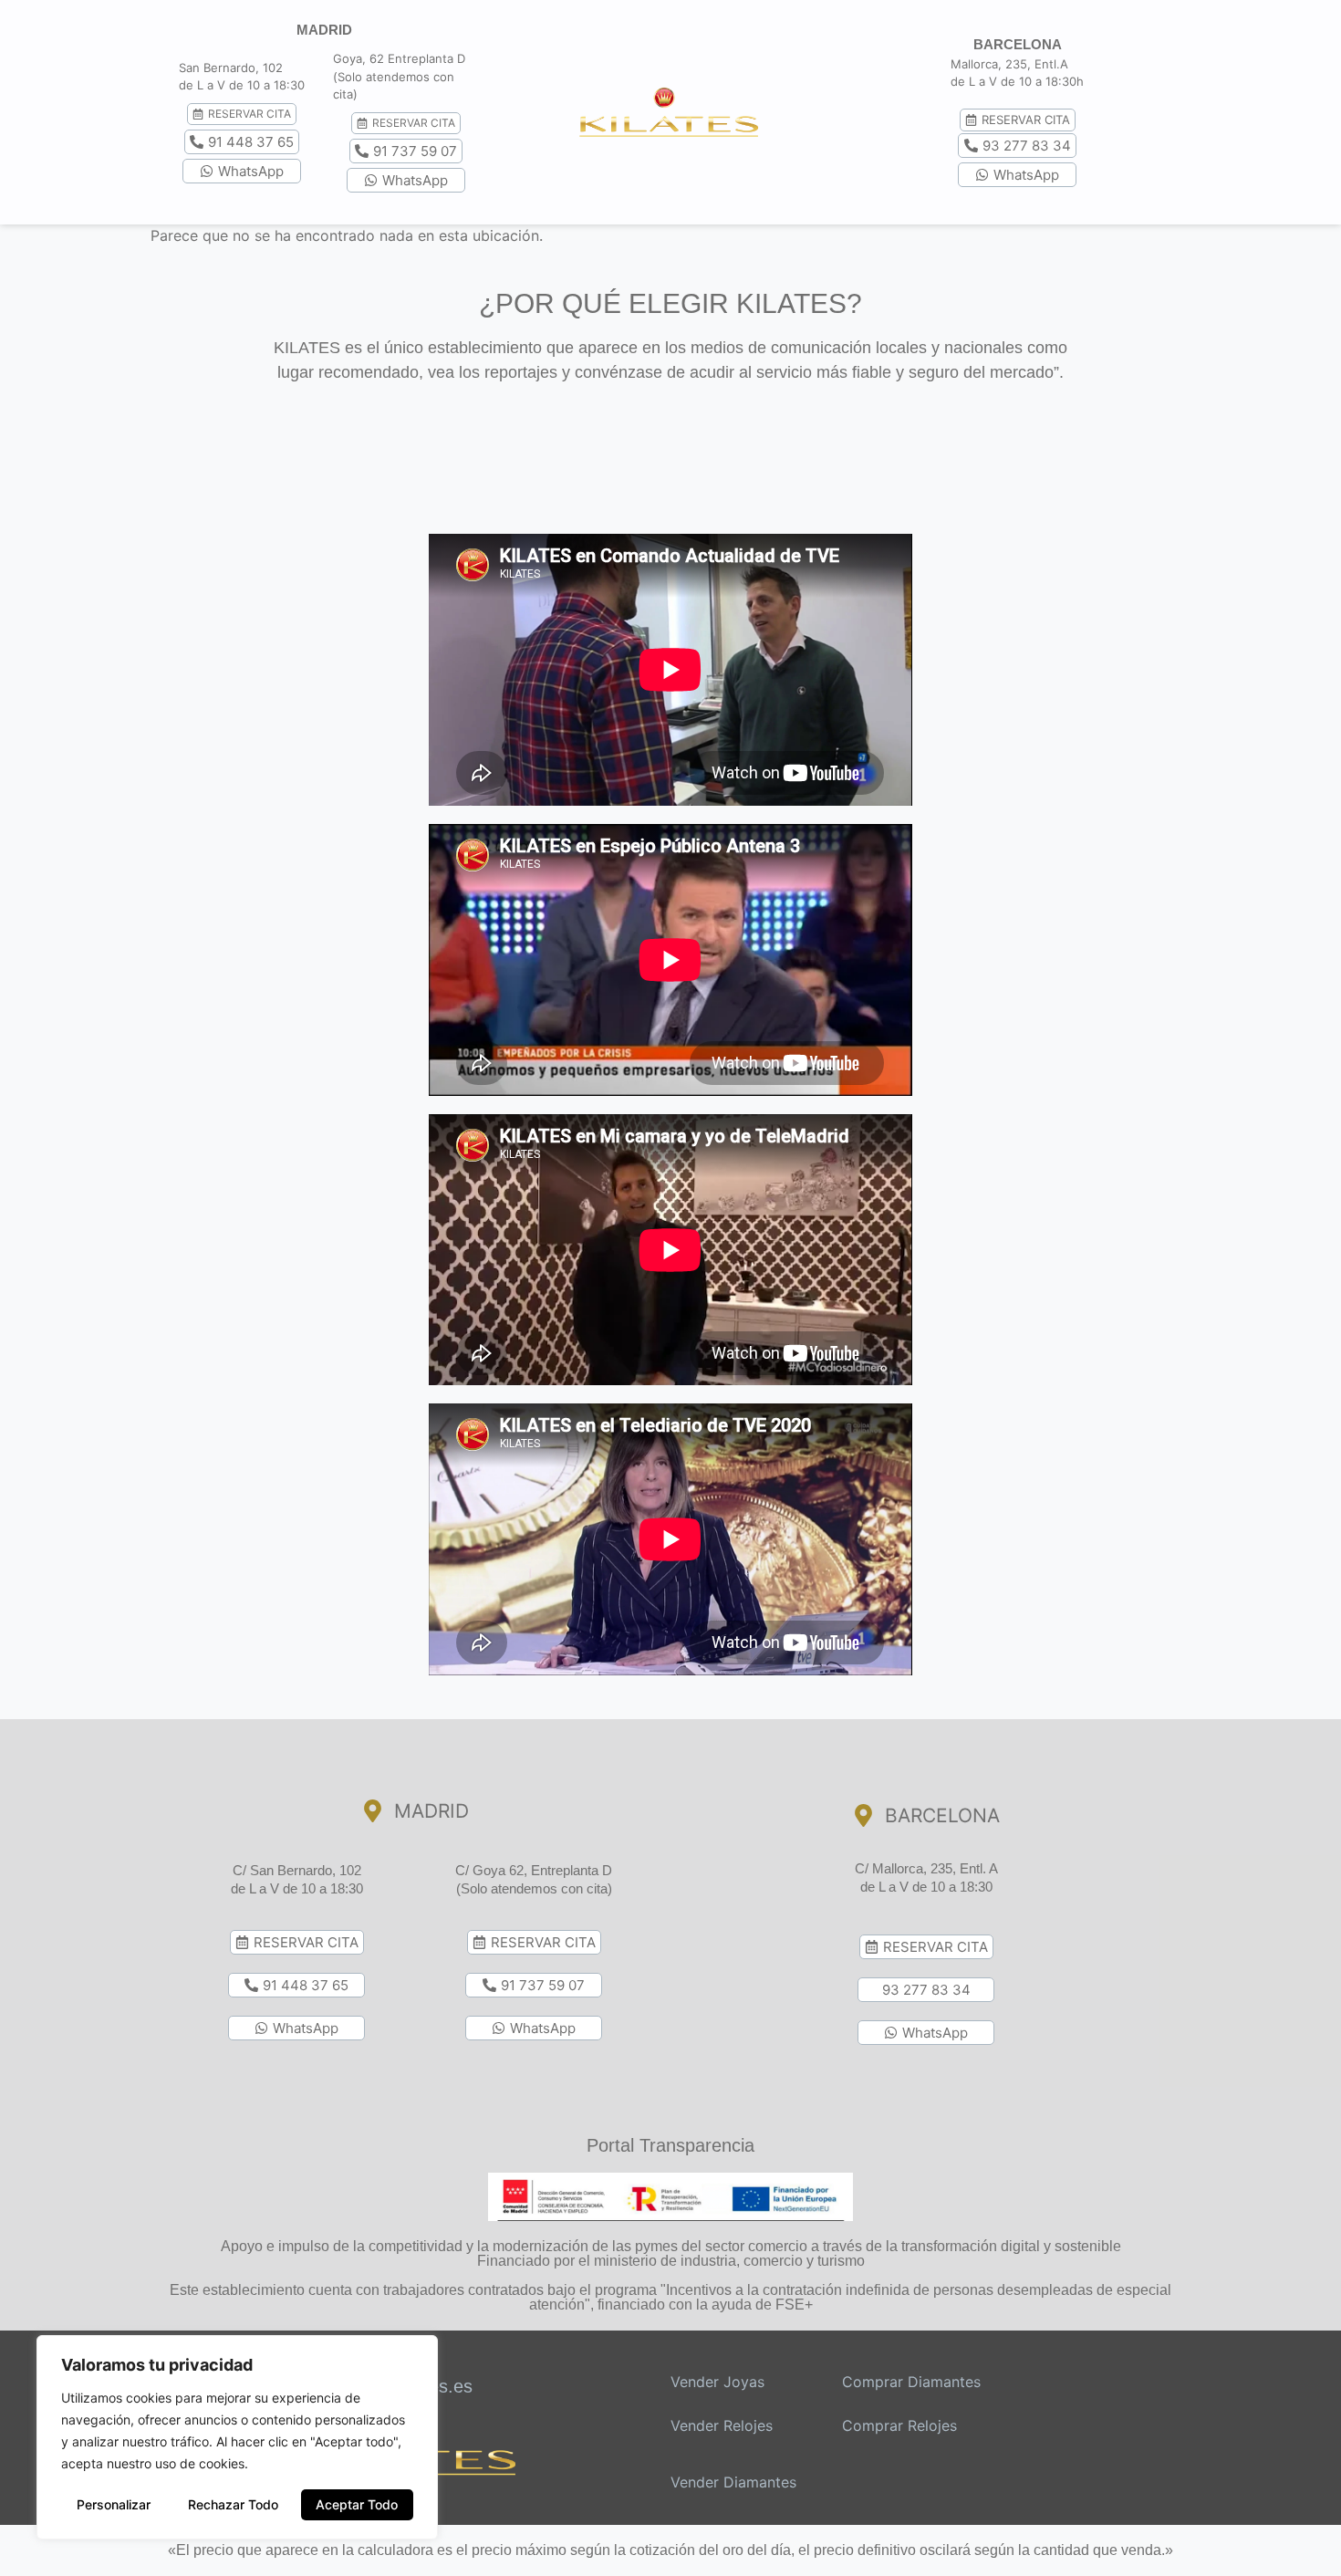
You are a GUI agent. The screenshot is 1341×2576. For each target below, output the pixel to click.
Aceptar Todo (357, 2504)
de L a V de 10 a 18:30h (1017, 81)
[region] (237, 2437)
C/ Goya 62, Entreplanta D (534, 1870)
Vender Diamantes (733, 2482)
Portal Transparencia (670, 2145)
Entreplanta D (426, 58)
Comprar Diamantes (911, 2382)
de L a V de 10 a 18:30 (297, 1888)
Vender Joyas (717, 2382)
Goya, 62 (359, 58)
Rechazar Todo (233, 2504)
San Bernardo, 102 (231, 68)
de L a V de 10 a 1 (229, 85)
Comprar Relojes (899, 2425)
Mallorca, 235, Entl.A (1009, 64)
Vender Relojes (722, 2425)
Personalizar (114, 2504)
